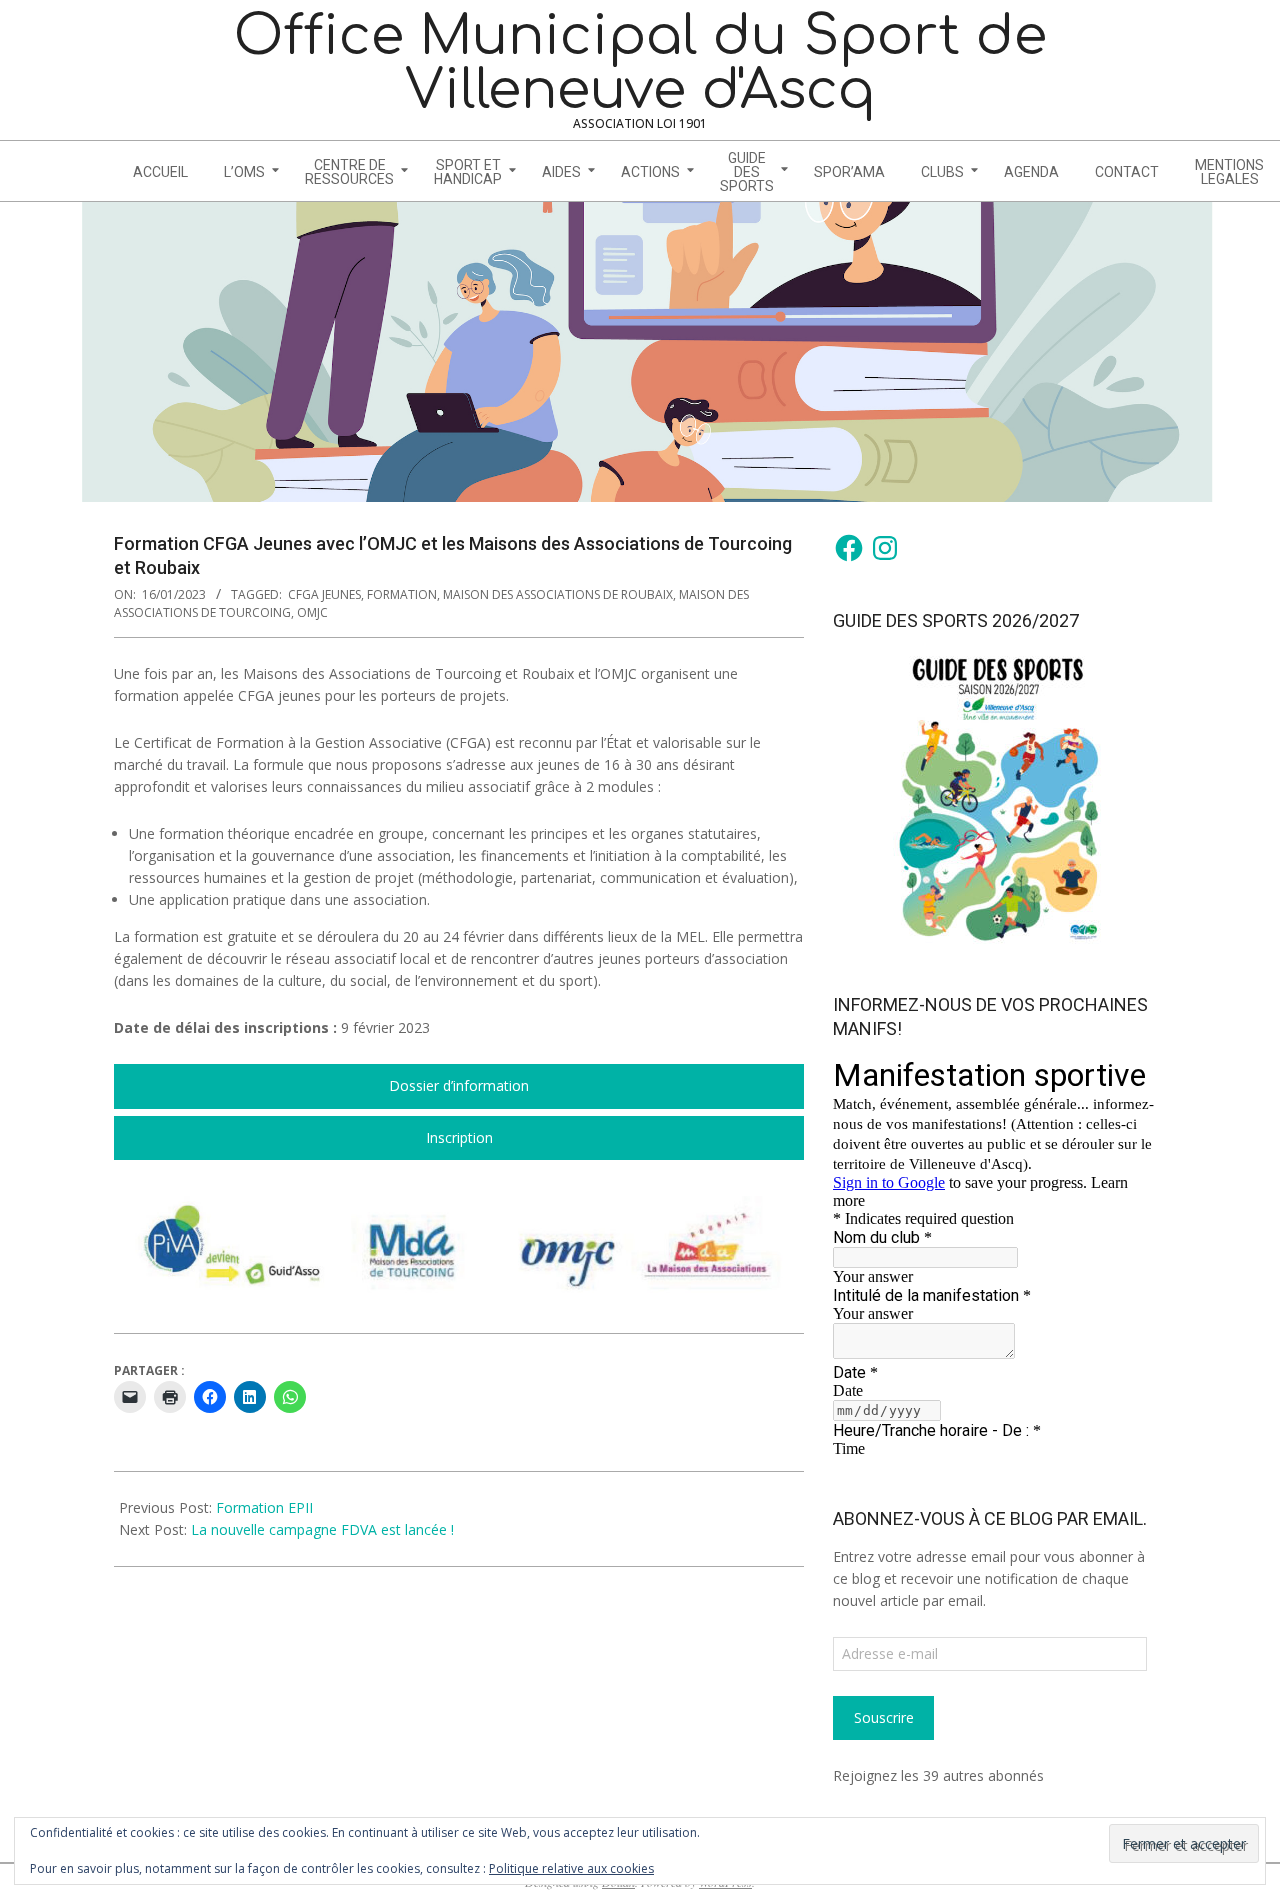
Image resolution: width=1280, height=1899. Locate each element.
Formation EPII (264, 1507)
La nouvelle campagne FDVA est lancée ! (322, 1529)
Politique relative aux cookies (571, 1868)
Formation (402, 594)
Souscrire (884, 1717)
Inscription (459, 1137)
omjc (312, 612)
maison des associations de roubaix (558, 594)
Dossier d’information (459, 1085)
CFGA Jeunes (324, 594)
